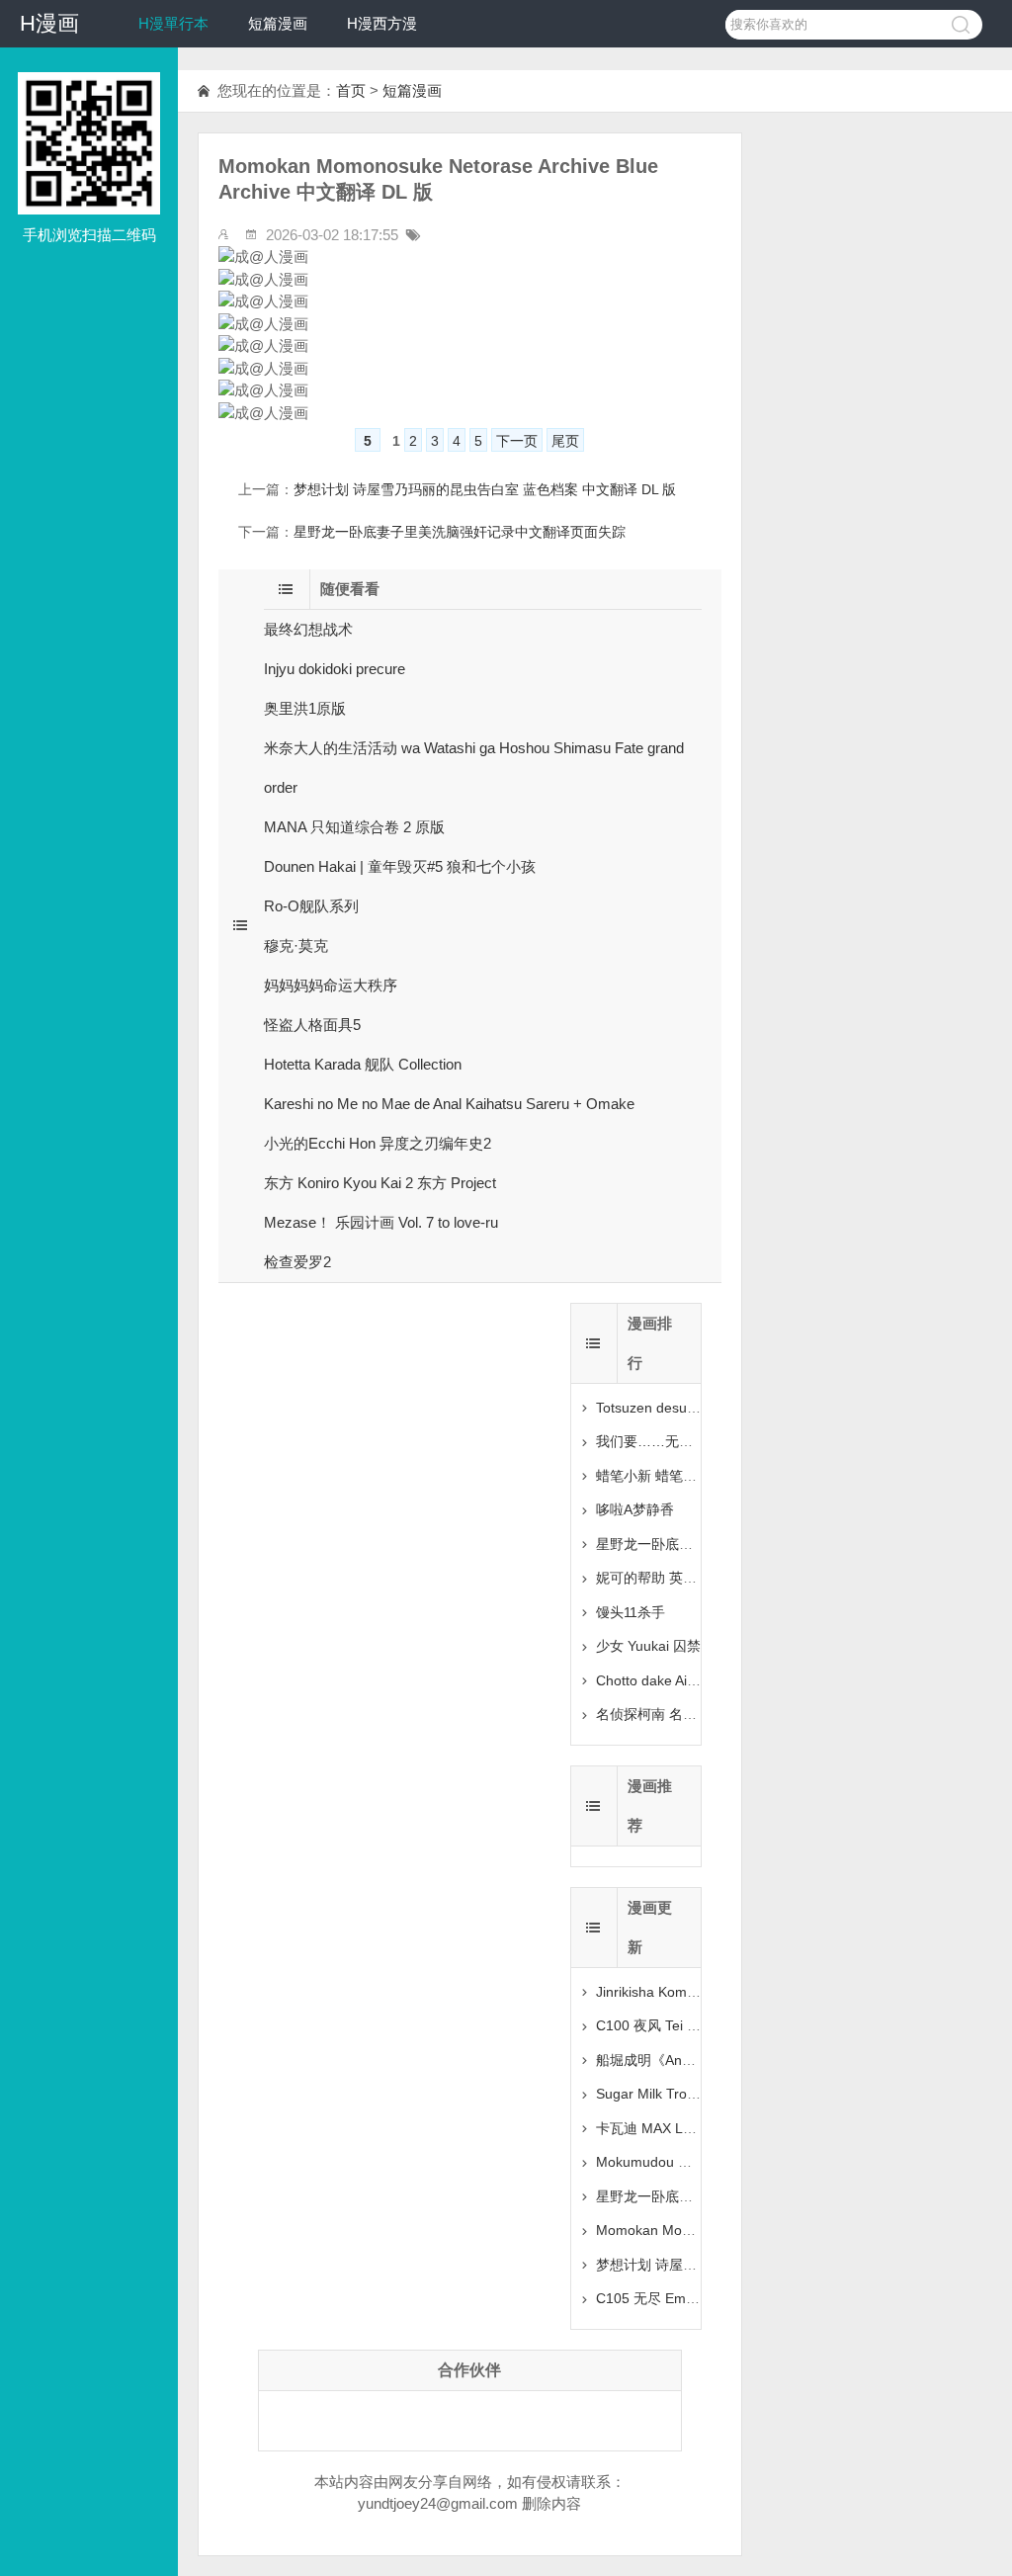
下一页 (517, 441)
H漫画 (49, 23)
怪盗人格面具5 (312, 1025)
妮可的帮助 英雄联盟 (660, 1578)
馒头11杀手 (631, 1612)
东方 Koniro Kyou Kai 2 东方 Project (380, 1183)
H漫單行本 (173, 23)
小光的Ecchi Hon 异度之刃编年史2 (378, 1143)
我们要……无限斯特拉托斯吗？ (693, 1441)
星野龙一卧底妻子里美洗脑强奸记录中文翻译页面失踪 (460, 532)
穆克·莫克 (296, 945)
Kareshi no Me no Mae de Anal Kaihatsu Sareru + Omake (449, 1104)
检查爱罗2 (297, 1262)
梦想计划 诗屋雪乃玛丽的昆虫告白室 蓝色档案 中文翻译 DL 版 (485, 489)
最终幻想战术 (308, 629)
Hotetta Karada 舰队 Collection (363, 1064)
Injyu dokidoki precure (335, 669)
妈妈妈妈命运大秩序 (331, 985)
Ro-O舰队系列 (311, 906)
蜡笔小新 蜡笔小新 (653, 1476)
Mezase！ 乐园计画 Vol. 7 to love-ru (381, 1222)
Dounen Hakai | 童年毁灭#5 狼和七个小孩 (400, 866)
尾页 (565, 441)
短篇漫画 (278, 23)
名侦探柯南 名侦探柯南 (667, 1714)
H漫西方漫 (382, 23)
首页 (351, 90)
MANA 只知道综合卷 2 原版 (354, 827)
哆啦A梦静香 (635, 1509)
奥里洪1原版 (305, 708)
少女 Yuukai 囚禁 (648, 1646)
